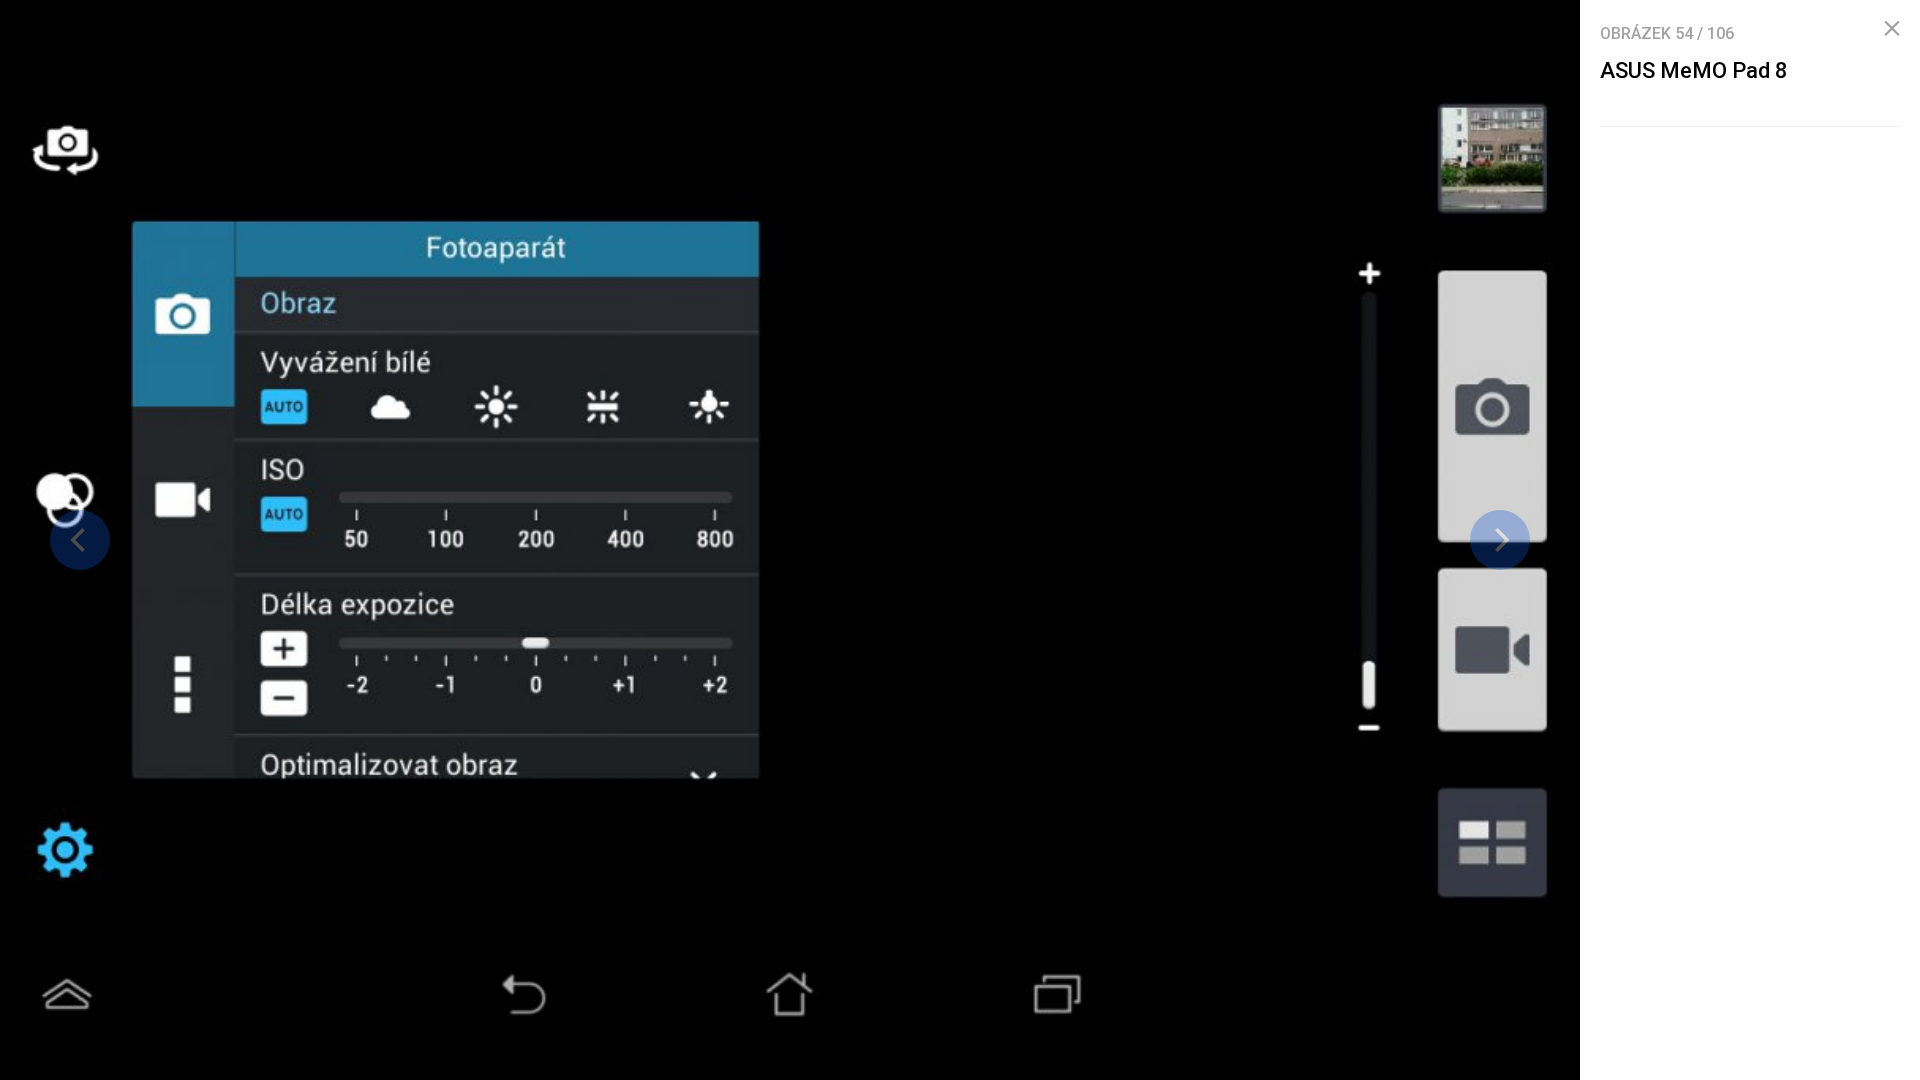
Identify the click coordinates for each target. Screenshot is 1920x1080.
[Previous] (80, 540)
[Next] (1500, 540)
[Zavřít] (1892, 29)
